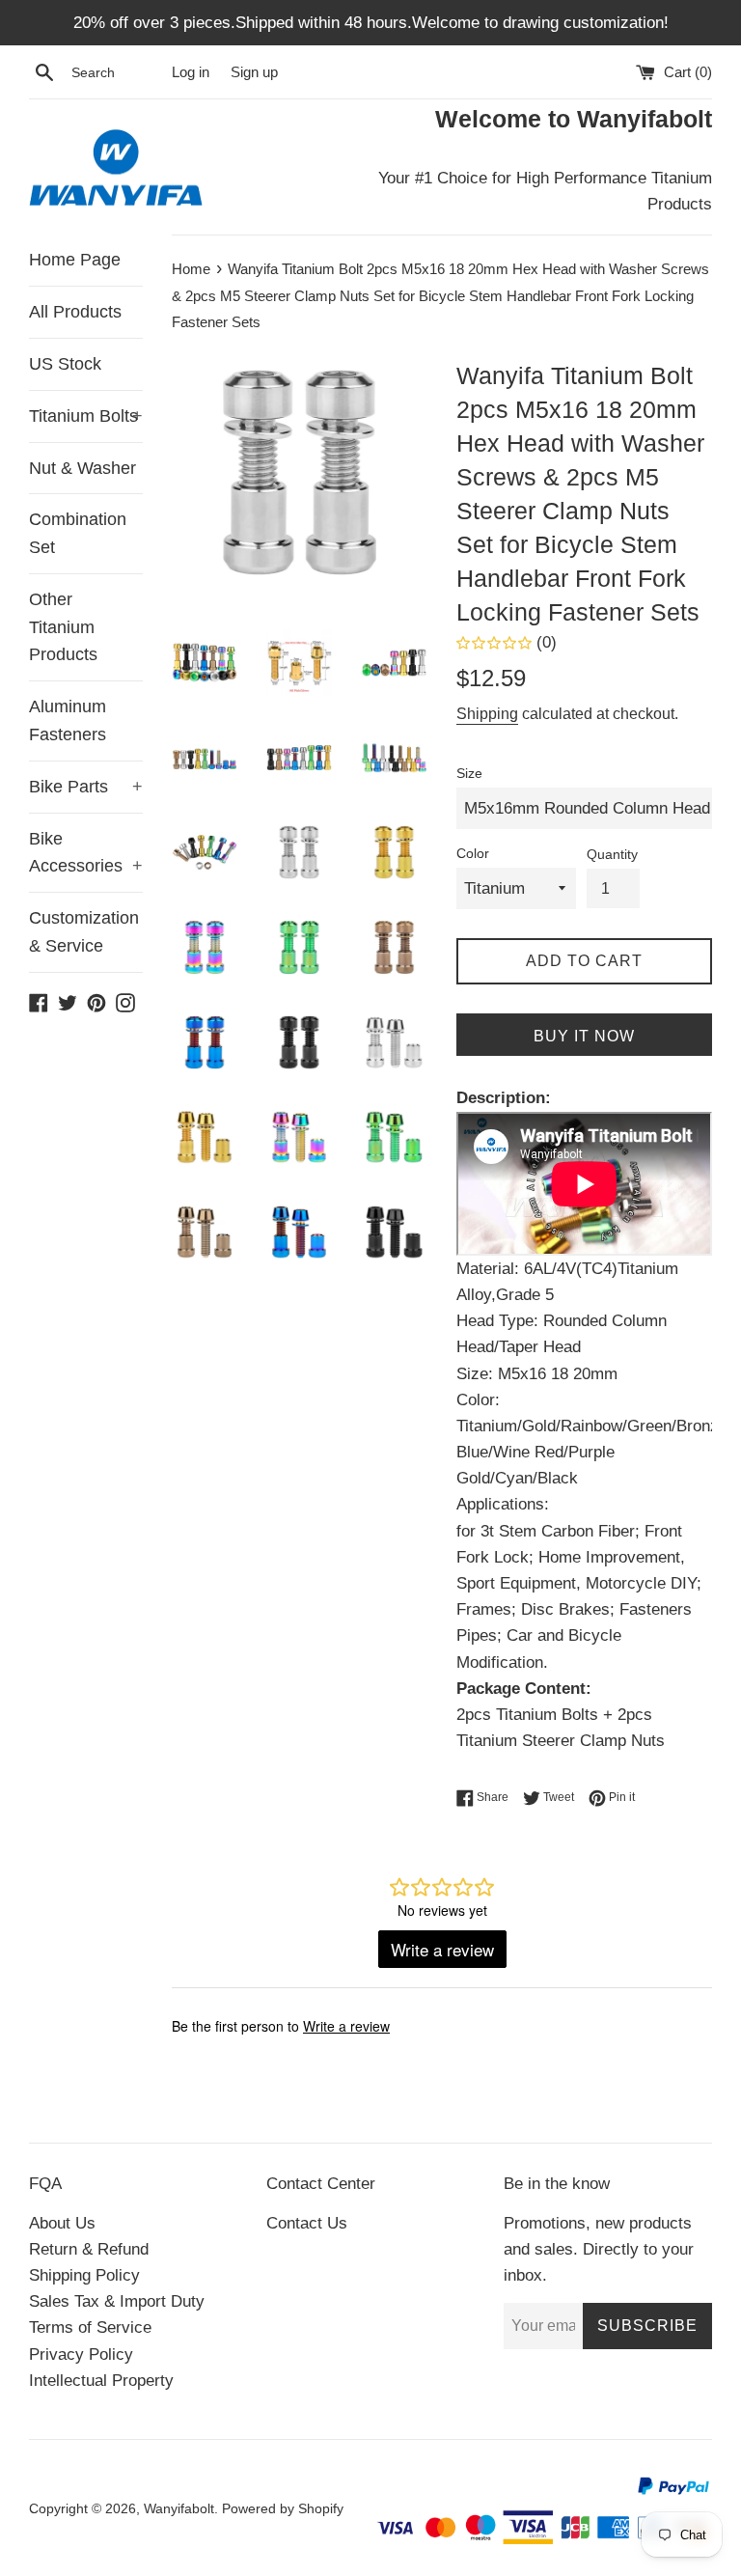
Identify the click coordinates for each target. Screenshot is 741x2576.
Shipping (487, 714)
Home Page (75, 260)
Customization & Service (84, 932)
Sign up (254, 72)
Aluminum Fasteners (68, 720)
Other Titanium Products (63, 627)
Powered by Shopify (283, 2509)
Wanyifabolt (179, 2509)
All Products (75, 312)
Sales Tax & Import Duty (117, 2301)
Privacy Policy (81, 2354)
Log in (191, 72)
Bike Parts (86, 787)
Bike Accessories (86, 853)
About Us (62, 2223)
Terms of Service (90, 2327)
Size (469, 774)
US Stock (65, 364)
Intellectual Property (101, 2381)
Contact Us (307, 2223)
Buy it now (584, 1036)
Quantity (612, 855)
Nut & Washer (82, 468)
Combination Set (78, 533)
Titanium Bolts (86, 416)
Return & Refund (89, 2249)
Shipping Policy (84, 2275)
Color (473, 854)
